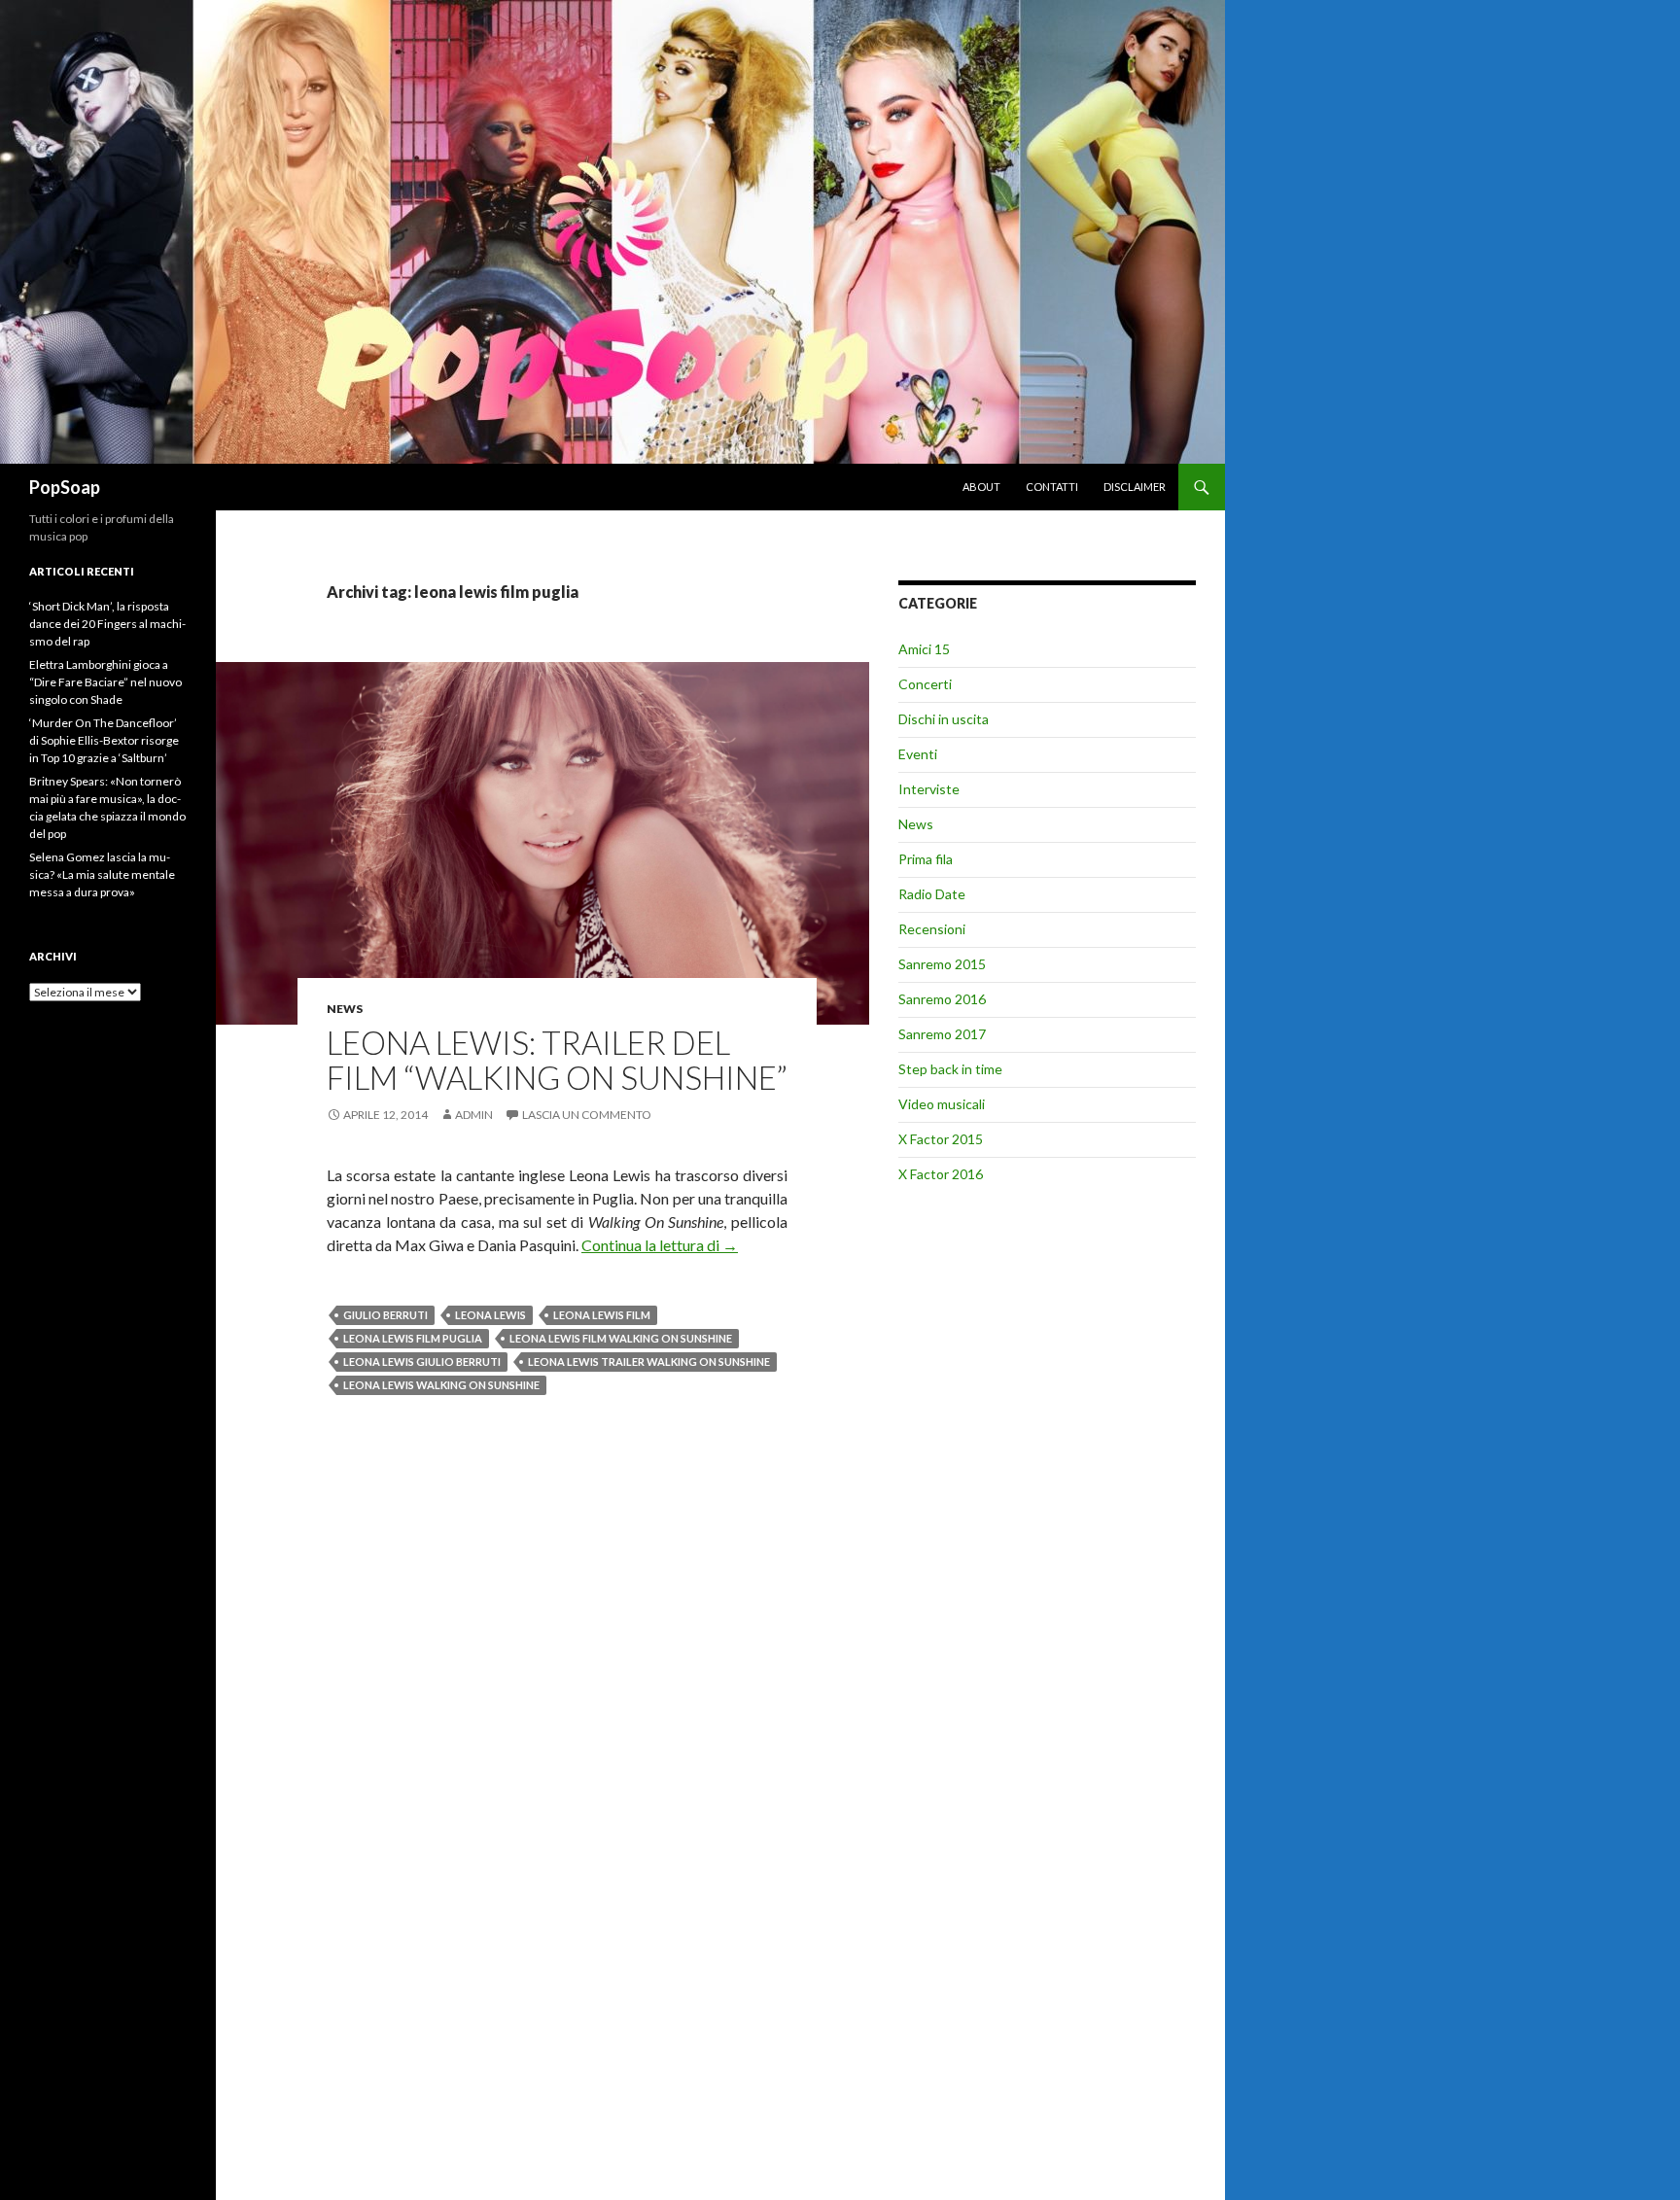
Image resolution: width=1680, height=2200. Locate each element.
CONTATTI (1052, 487)
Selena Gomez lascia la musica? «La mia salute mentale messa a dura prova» (102, 874)
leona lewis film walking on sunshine (621, 1338)
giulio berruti (385, 1315)
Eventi (918, 754)
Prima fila (926, 859)
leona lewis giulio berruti (422, 1362)
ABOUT (981, 487)
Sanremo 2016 (942, 999)
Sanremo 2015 (942, 964)
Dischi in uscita (944, 719)
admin (474, 1115)
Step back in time (950, 1069)
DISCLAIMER (1135, 487)
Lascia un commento (587, 1115)
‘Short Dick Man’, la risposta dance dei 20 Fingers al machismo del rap (107, 624)
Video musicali (942, 1104)
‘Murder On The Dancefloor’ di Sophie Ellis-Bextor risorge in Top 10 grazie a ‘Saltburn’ (104, 740)
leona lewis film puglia (413, 1338)
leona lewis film (602, 1315)
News (345, 1009)
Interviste (929, 789)
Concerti (925, 684)
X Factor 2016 (941, 1174)
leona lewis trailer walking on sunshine (649, 1362)
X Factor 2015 (941, 1139)
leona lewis (490, 1315)
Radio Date (932, 894)
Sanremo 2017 (942, 1034)
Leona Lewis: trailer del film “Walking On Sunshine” (557, 1060)
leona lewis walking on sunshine (441, 1385)
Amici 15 (924, 649)
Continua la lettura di (660, 1245)
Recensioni (932, 929)
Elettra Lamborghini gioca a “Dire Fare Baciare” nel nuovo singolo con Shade (105, 682)
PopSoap (65, 487)
